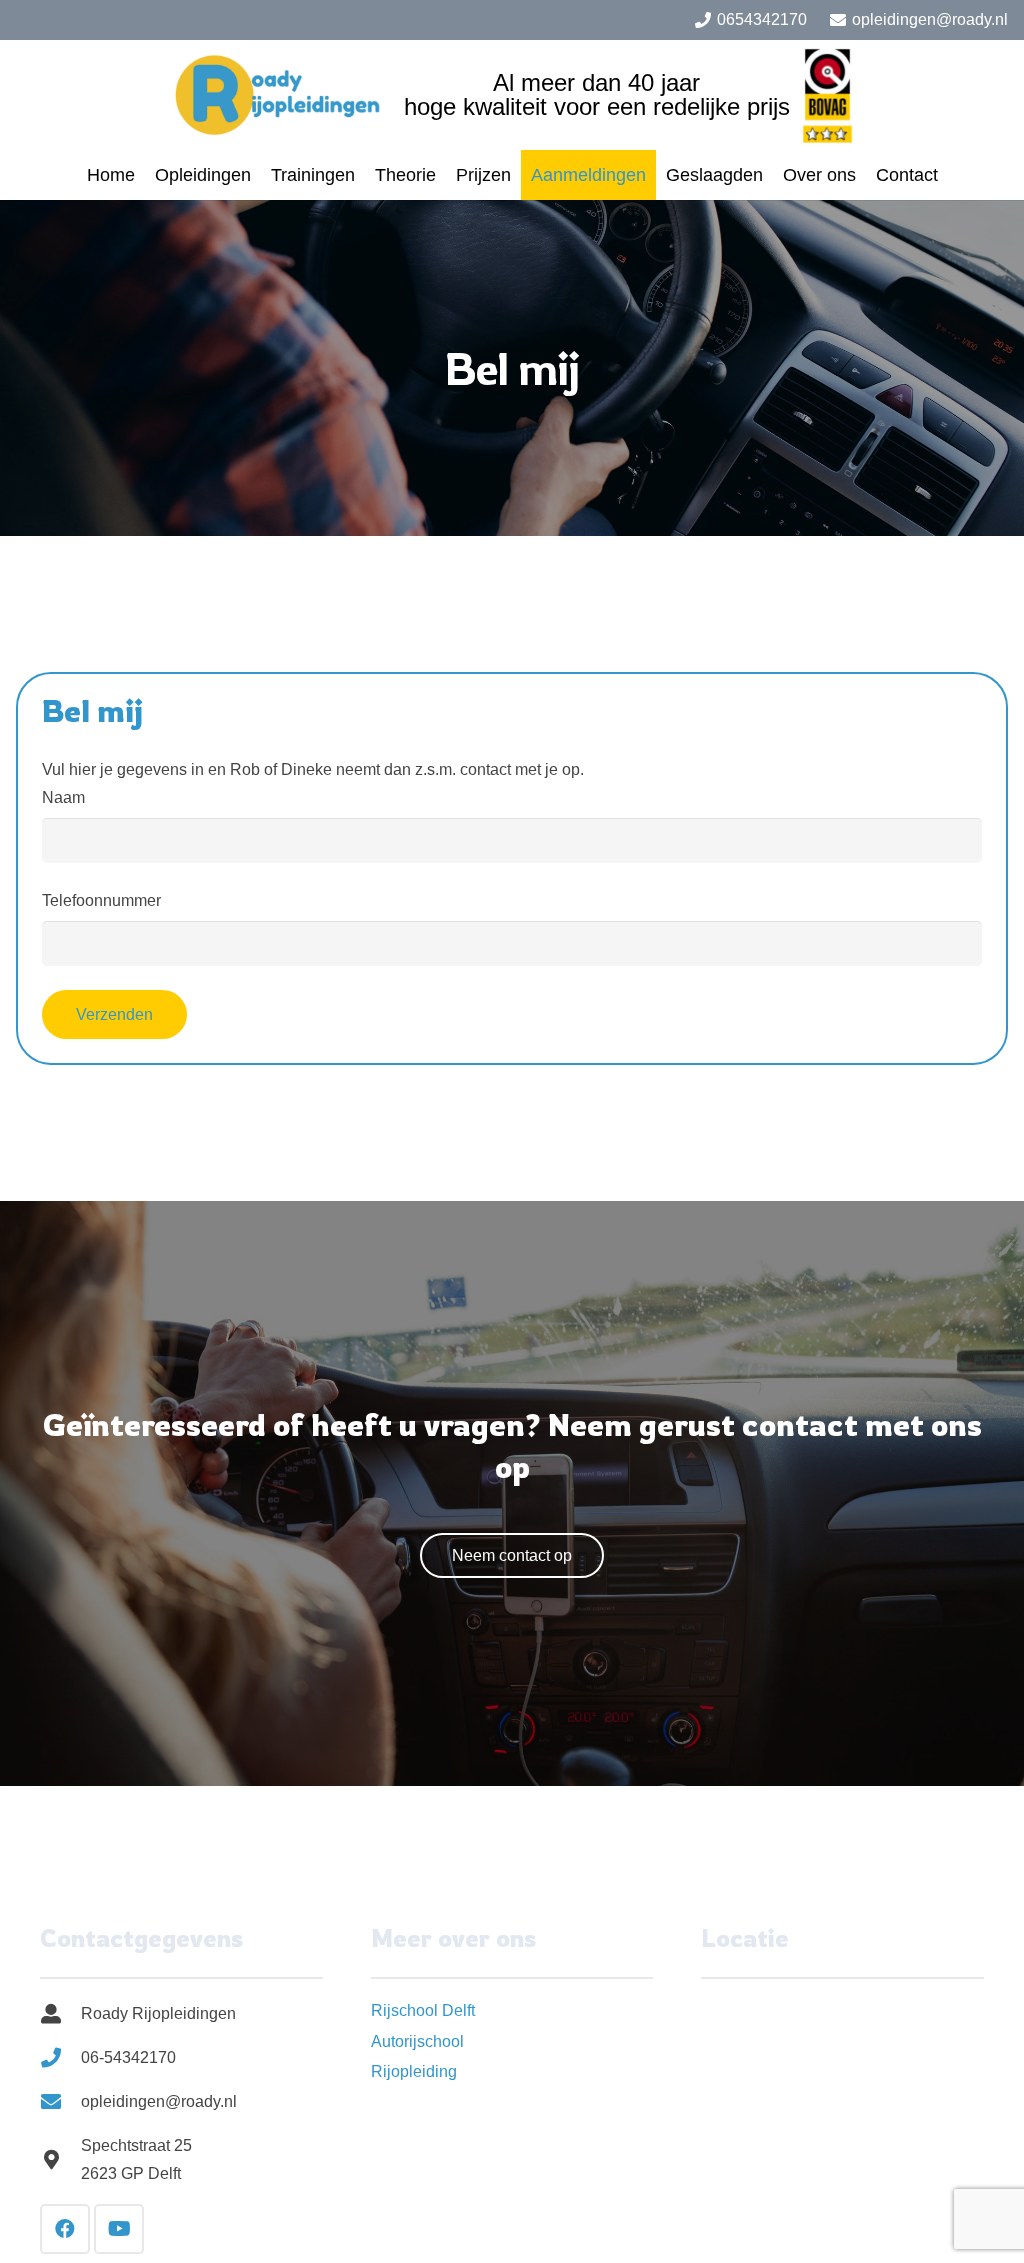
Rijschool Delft (423, 2010)
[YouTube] (119, 2229)
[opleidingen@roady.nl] (60, 2102)
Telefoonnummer (101, 900)
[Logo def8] (281, 95)
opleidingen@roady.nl (159, 2101)
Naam (63, 797)
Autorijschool (417, 2041)
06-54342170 (128, 2057)
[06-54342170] (60, 2058)
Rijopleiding (414, 2071)
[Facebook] (65, 2229)
